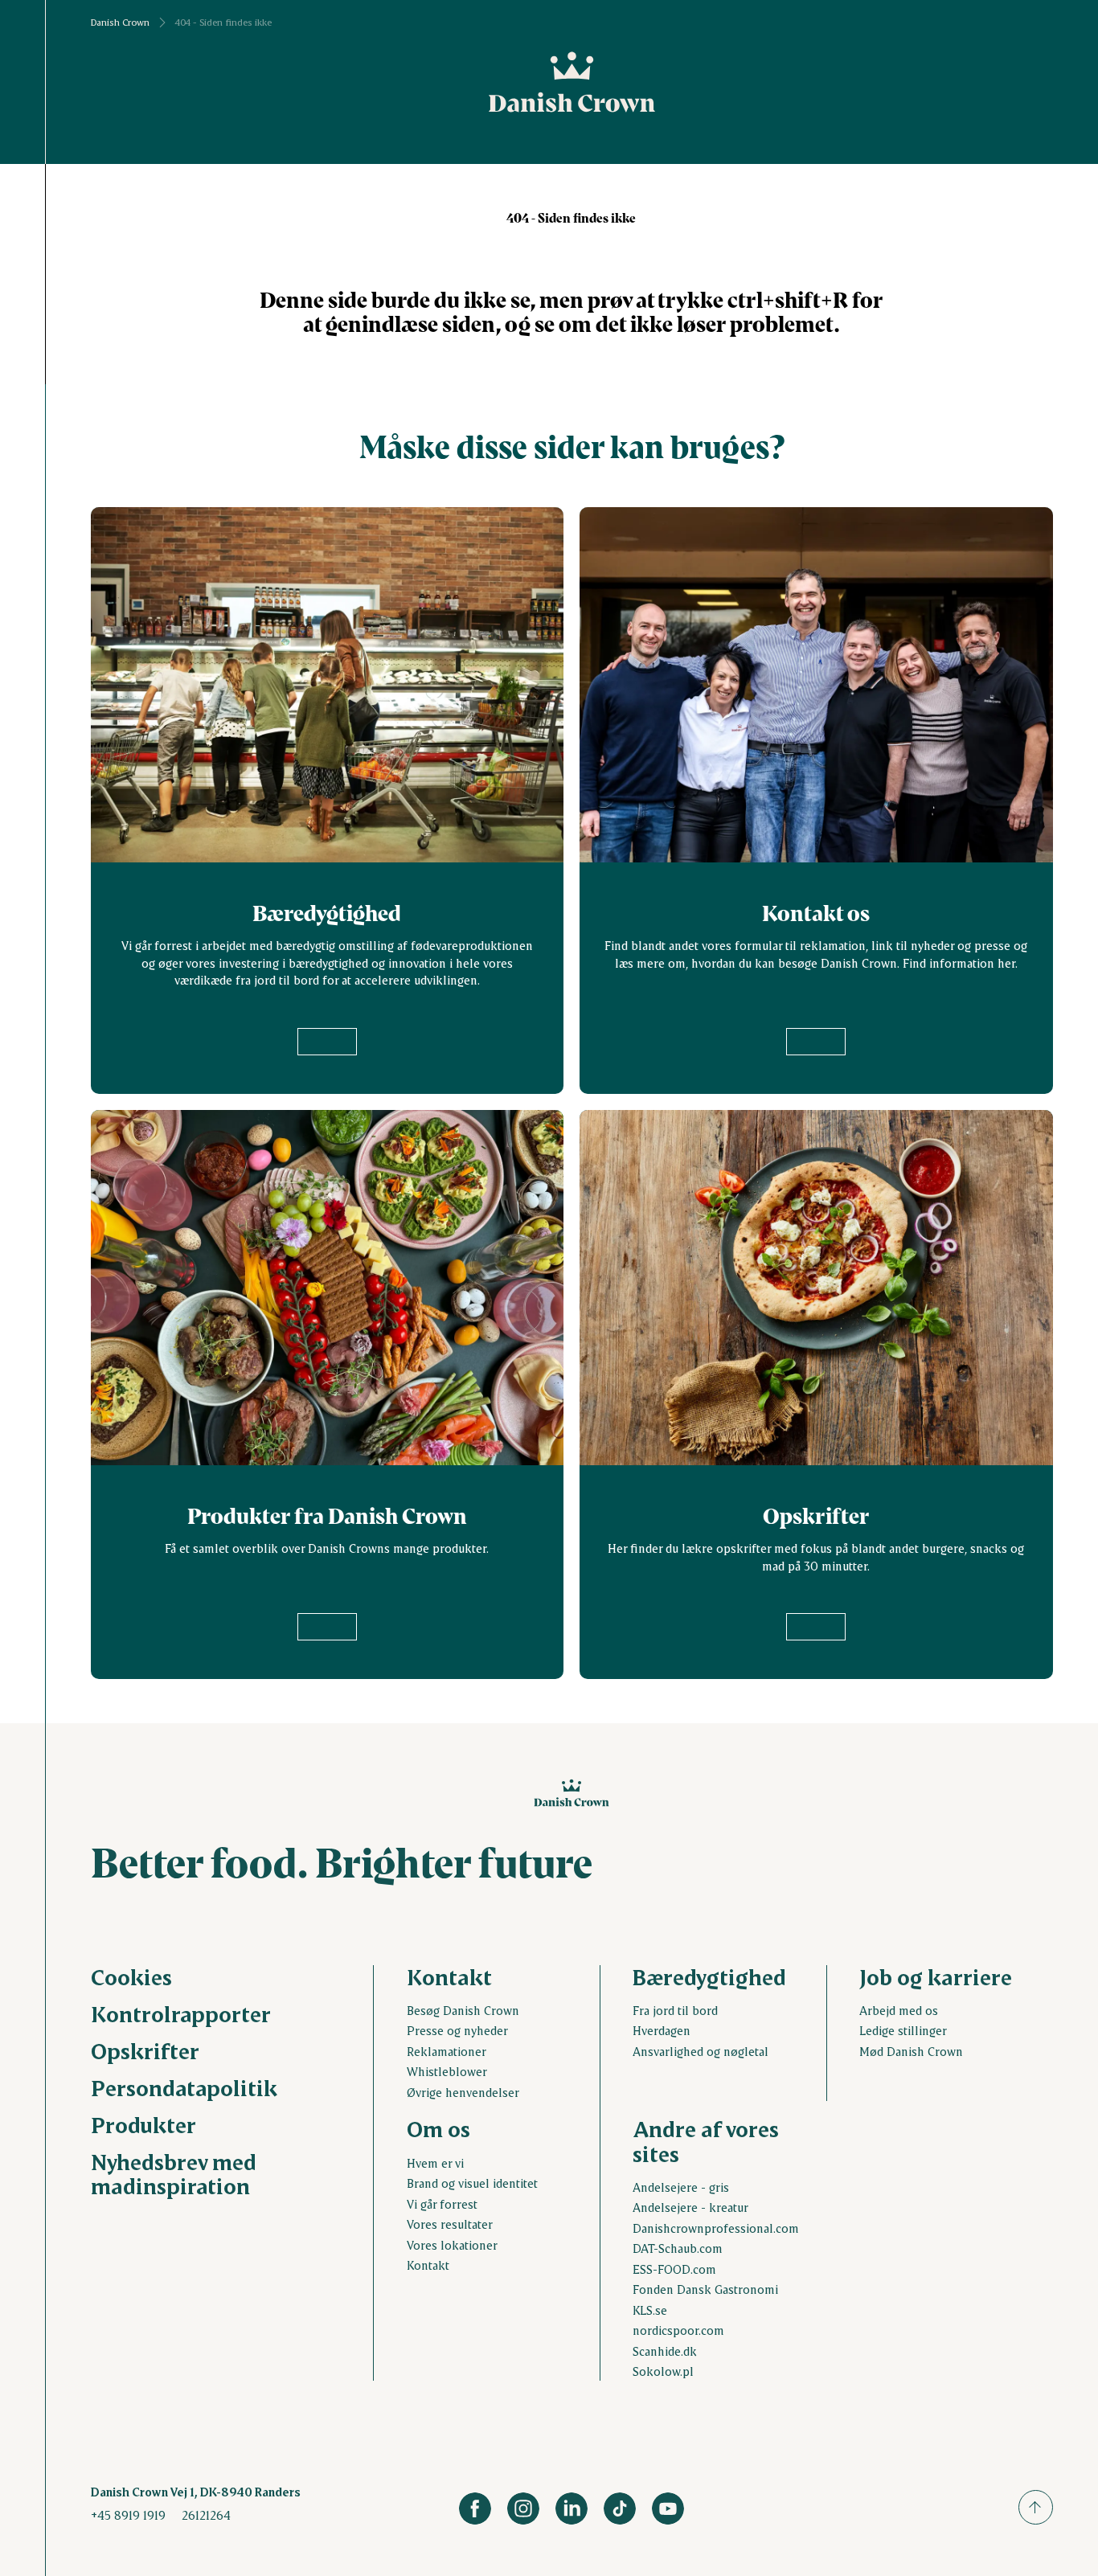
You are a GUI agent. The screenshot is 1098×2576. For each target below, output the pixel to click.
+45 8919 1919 (128, 2515)
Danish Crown (120, 23)
